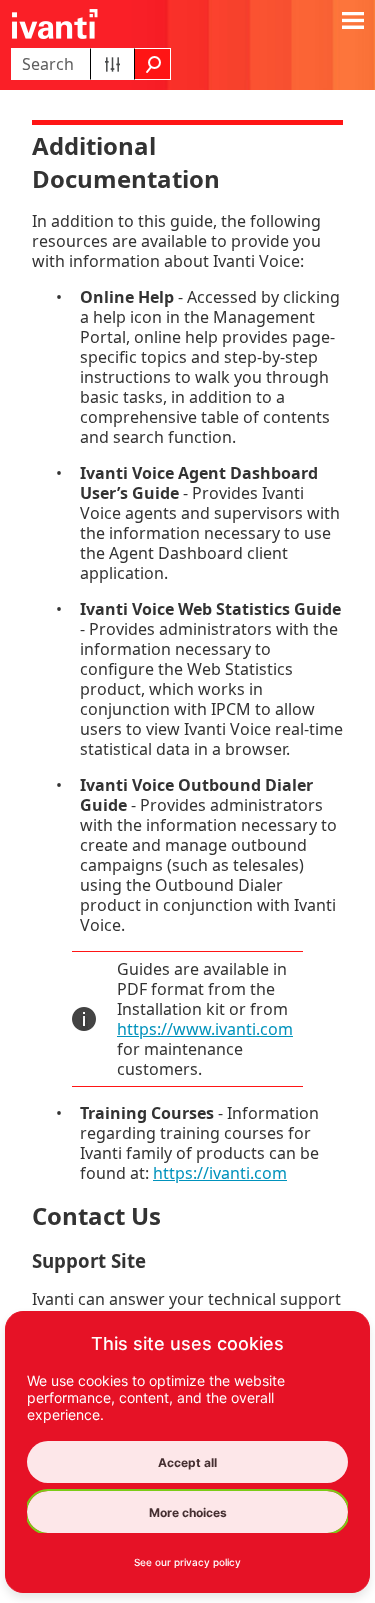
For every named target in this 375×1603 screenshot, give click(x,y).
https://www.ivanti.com (205, 1029)
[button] (112, 64)
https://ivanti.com (220, 1173)
